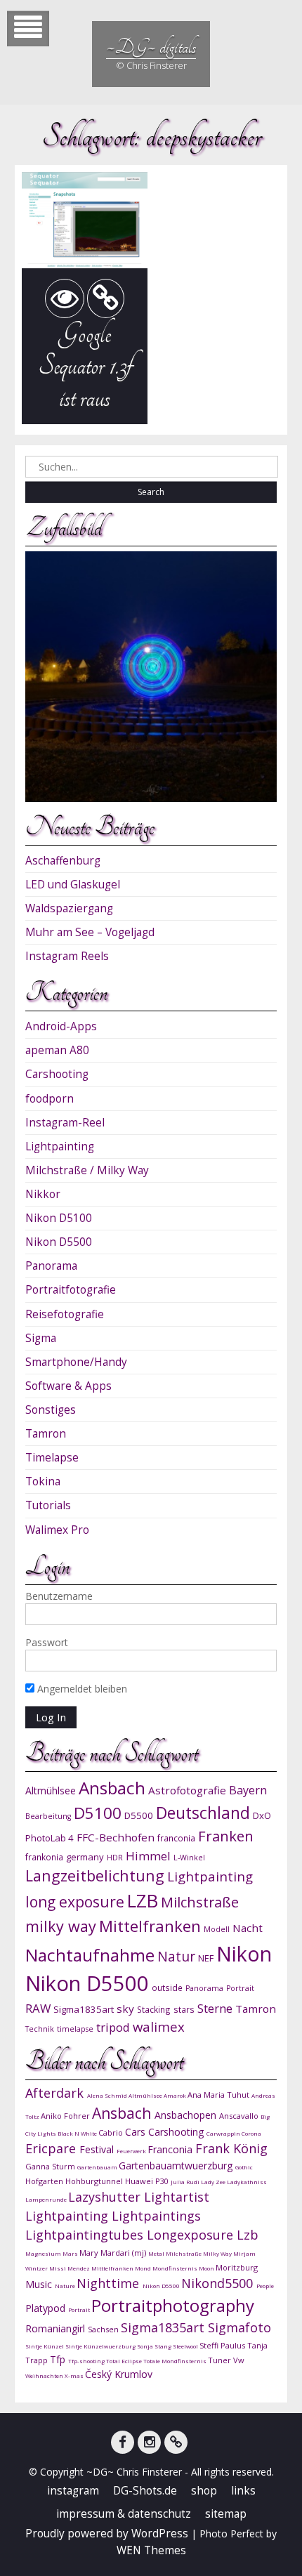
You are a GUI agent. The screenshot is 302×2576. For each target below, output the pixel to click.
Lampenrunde (47, 2199)
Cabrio (112, 2133)
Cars (137, 2132)
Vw (239, 2360)
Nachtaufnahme (90, 1955)
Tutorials (48, 1505)
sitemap (226, 2514)
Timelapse (52, 1458)
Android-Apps (61, 1026)
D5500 (139, 1815)
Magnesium (44, 2253)
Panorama (51, 1266)
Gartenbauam (98, 2167)
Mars (71, 2253)
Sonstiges (51, 1410)
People (265, 2286)
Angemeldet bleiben (81, 1689)
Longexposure (192, 2235)
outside (167, 1987)
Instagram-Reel (65, 1123)
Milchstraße (200, 1902)
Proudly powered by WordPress (107, 2534)
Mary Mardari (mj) (114, 2253)
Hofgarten (45, 2181)
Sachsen (104, 2329)
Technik (40, 2029)
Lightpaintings (156, 2216)
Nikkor (43, 1194)
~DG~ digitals (151, 47)
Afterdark (56, 2093)
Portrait (240, 1988)
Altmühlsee (51, 1790)
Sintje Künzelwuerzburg (101, 2346)
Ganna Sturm (51, 2166)
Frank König (231, 2148)
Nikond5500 (219, 2283)
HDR (115, 1858)
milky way (61, 1926)
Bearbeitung (48, 1816)
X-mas (75, 2375)
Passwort (47, 1642)
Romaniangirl (57, 2328)
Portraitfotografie (71, 1290)
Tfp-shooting (87, 2361)
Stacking (154, 2009)
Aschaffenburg (63, 861)
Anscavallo (240, 2116)
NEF (206, 1958)
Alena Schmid (108, 2095)
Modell (217, 1929)
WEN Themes (151, 2550)
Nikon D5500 (59, 1242)
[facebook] (123, 2442)
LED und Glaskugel (73, 885)
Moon (207, 2268)
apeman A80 (57, 1050)
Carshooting (57, 1074)
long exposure (75, 1901)
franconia (176, 1838)
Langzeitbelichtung (95, 1875)
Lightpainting (60, 1146)
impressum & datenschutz (124, 2514)
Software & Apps (68, 1386)
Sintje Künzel (45, 2346)
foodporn (50, 1099)
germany (85, 1857)
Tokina (43, 1481)
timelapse (75, 2029)
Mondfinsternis (176, 2268)
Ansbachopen (187, 2115)
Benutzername (59, 1596)
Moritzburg (237, 2267)
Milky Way (218, 2253)
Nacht (248, 1928)
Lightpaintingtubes (86, 2235)
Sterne (215, 2008)
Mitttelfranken (113, 2268)
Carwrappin (224, 2133)
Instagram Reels (67, 956)
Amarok (176, 2095)
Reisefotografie (65, 1314)
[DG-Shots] (176, 2442)
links (243, 2491)
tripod (113, 2027)
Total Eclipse (125, 2361)
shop (204, 2491)
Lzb (248, 2235)
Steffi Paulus (223, 2345)
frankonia (44, 1857)
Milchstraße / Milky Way (87, 1170)
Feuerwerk (132, 2151)
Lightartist (177, 2197)
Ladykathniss (247, 2182)
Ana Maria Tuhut (219, 2095)
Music (40, 2284)
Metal (157, 2253)
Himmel (148, 1856)
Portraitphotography (173, 2305)
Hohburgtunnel (95, 2181)
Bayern (248, 1790)
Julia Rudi (186, 2182)
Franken (226, 1836)
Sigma (41, 1338)
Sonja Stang (155, 2346)
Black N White (78, 2133)
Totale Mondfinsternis (176, 2361)
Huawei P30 (148, 2181)
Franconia (171, 2149)
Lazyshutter (106, 2197)
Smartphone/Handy (76, 1362)
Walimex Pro (57, 1530)
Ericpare (52, 2148)
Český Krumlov (119, 2374)
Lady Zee (214, 2182)
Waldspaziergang (69, 908)
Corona (251, 2133)
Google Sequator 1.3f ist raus (85, 366)
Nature (66, 2286)
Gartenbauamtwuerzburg (177, 2166)
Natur (176, 1956)
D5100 (98, 1813)
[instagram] (149, 2442)
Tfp (59, 2359)
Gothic (244, 2167)
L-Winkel (189, 1858)
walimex (159, 2026)
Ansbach (112, 1788)
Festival (98, 2149)
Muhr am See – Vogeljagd (90, 932)
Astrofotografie (187, 1790)
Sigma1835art (84, 2009)
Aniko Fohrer (66, 2116)
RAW (38, 2008)
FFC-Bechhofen (116, 1837)
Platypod (47, 2308)
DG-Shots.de (145, 2491)
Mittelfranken (150, 1926)
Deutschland (203, 1813)
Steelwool (186, 2346)
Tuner (221, 2360)
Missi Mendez (70, 2268)
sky (125, 2009)
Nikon (244, 1953)
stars (184, 2009)
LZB (143, 1901)
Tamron (46, 1434)
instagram (73, 2491)
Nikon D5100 (59, 1218)
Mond (144, 2268)
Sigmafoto (239, 2327)
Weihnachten (45, 2375)
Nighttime (110, 2283)
